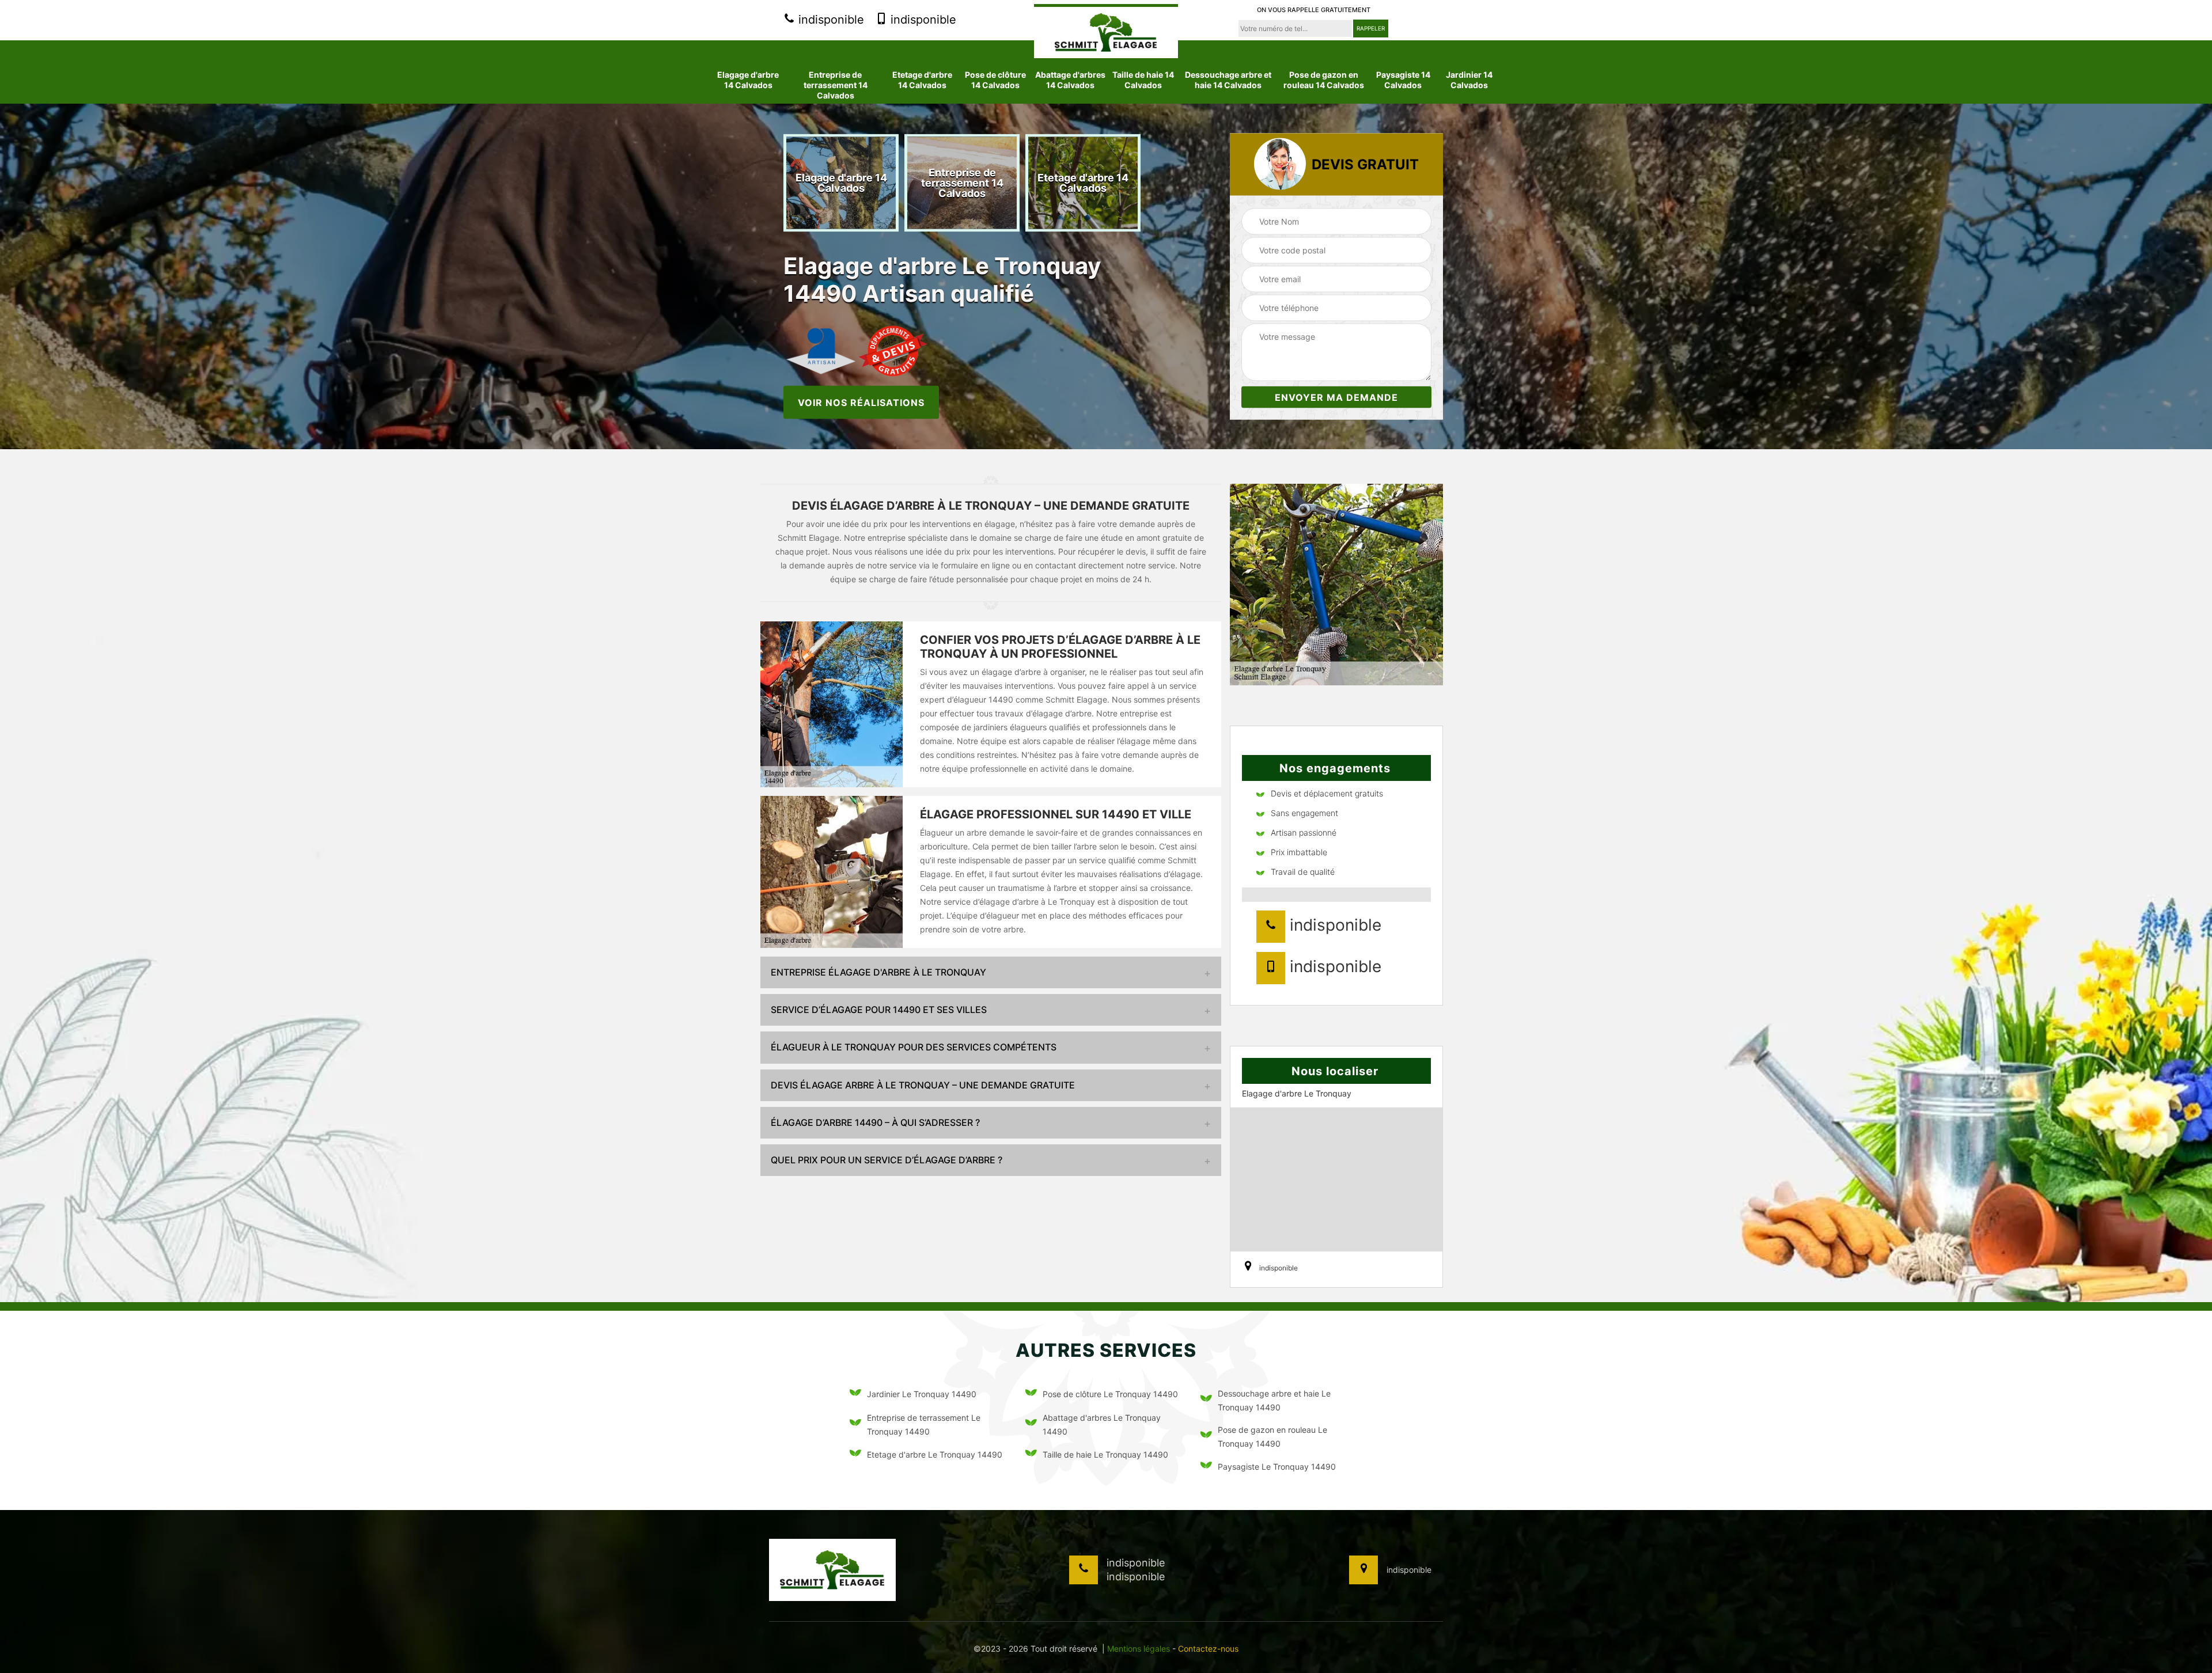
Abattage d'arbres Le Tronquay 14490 (1102, 1424)
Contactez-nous (1208, 1649)
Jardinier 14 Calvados (1469, 80)
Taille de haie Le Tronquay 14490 (1105, 1454)
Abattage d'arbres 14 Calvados (1070, 80)
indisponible (829, 20)
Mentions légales (1139, 1649)
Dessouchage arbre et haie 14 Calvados (1228, 80)
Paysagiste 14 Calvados (1403, 80)
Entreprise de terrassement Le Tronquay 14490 (924, 1424)
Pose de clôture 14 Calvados (995, 80)
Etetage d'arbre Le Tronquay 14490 (935, 1454)
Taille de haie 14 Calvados (1143, 80)
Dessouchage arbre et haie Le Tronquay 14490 (1274, 1400)
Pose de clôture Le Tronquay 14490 (1110, 1394)
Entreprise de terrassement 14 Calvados (836, 85)
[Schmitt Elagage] (1106, 31)
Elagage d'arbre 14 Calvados (748, 80)
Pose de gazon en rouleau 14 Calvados (1324, 80)
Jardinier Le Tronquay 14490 (922, 1394)
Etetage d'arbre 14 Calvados (922, 80)
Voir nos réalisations (861, 402)
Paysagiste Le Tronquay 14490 (1277, 1467)
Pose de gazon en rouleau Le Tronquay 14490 (1272, 1437)
